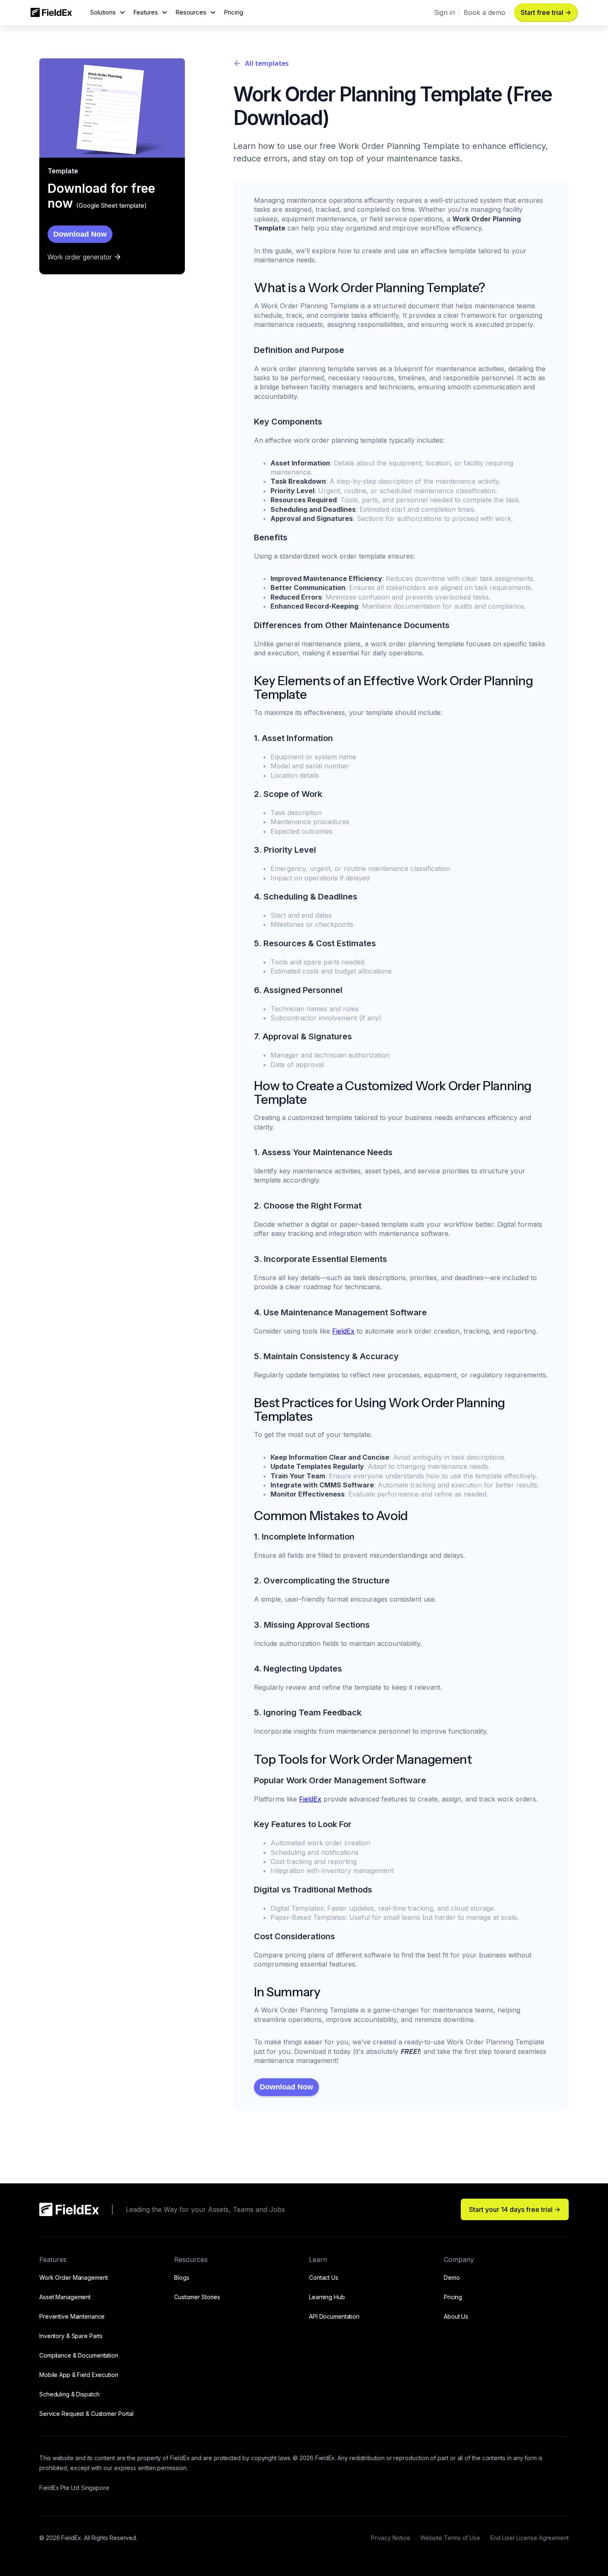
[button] (108, 13)
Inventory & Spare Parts (71, 2336)
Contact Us (324, 2277)
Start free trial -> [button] (546, 12)
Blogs (182, 2277)
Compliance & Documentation (79, 2355)
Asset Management (65, 2297)
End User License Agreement (529, 2538)
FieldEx (343, 1331)
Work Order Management (73, 2277)
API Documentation (334, 2316)
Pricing (233, 12)
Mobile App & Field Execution (79, 2375)
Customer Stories (197, 2297)
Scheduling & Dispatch (69, 2394)
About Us (456, 2316)
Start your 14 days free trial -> (515, 2209)
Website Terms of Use (450, 2538)
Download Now (80, 234)
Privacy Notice (391, 2538)
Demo (452, 2277)
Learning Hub (327, 2297)
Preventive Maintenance (72, 2316)
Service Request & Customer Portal (86, 2414)
